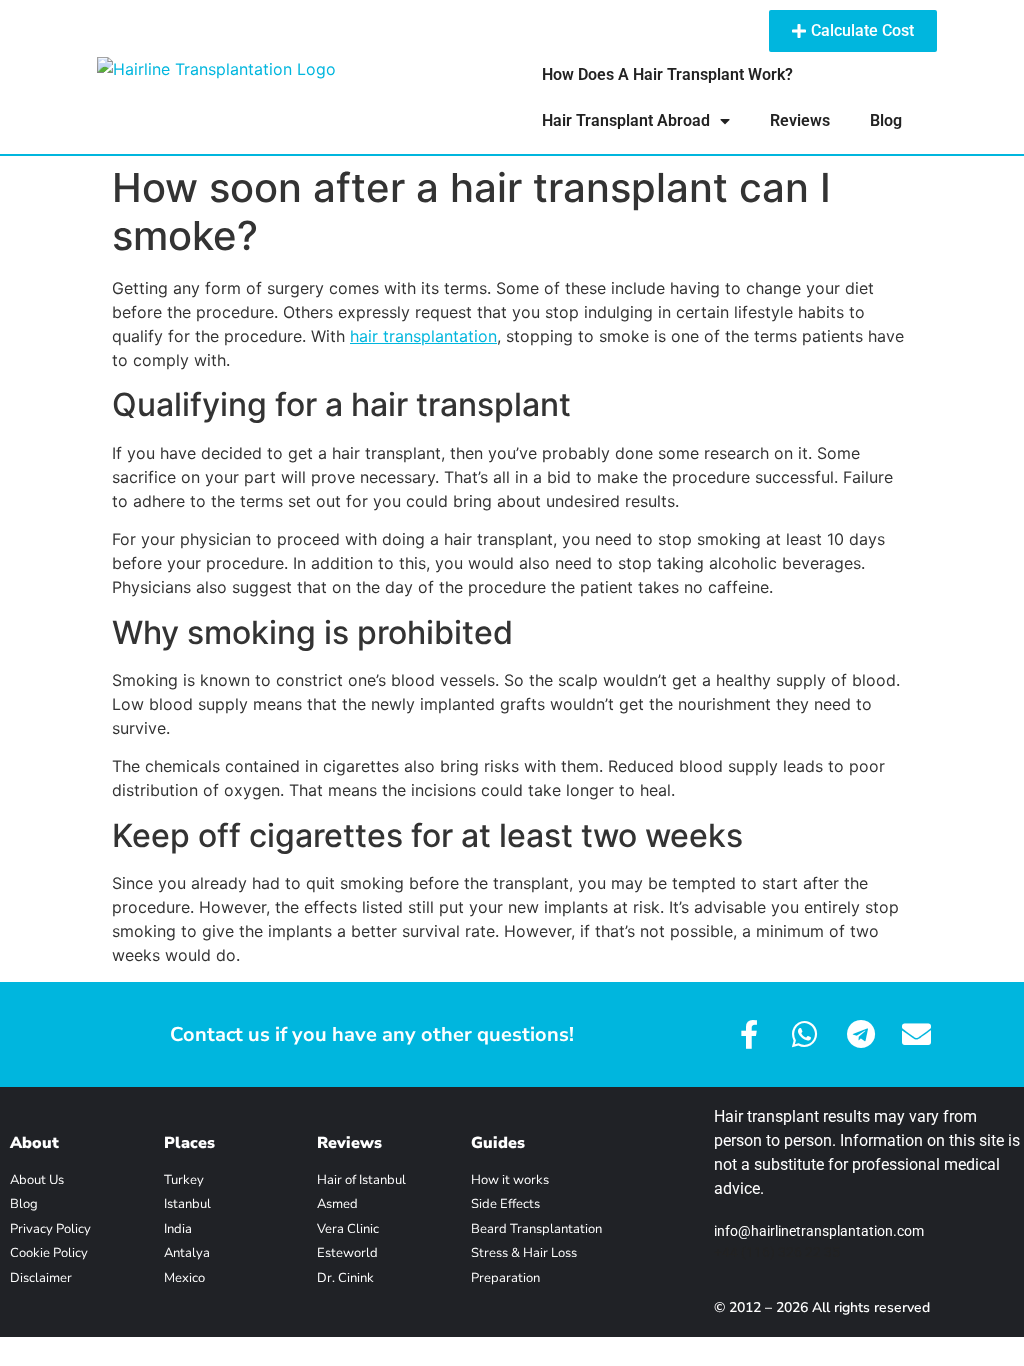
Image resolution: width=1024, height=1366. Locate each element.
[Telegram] (860, 1034)
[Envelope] (916, 1034)
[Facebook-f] (748, 1034)
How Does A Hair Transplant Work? (667, 74)
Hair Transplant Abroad (626, 120)
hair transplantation (423, 336)
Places (189, 1143)
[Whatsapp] (804, 1034)
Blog (886, 120)
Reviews (800, 120)
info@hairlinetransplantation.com (819, 1231)
